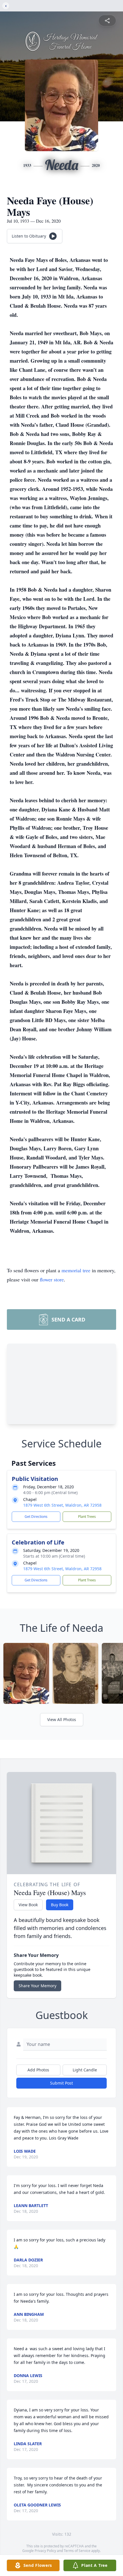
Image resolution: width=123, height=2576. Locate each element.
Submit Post (61, 2083)
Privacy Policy (45, 2551)
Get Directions (36, 1517)
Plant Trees (87, 1517)
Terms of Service (77, 2551)
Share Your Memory (37, 1986)
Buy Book (60, 1905)
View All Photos (62, 1719)
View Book (28, 1905)
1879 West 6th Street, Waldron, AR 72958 (62, 1505)
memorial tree (76, 1270)
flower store (52, 1279)
